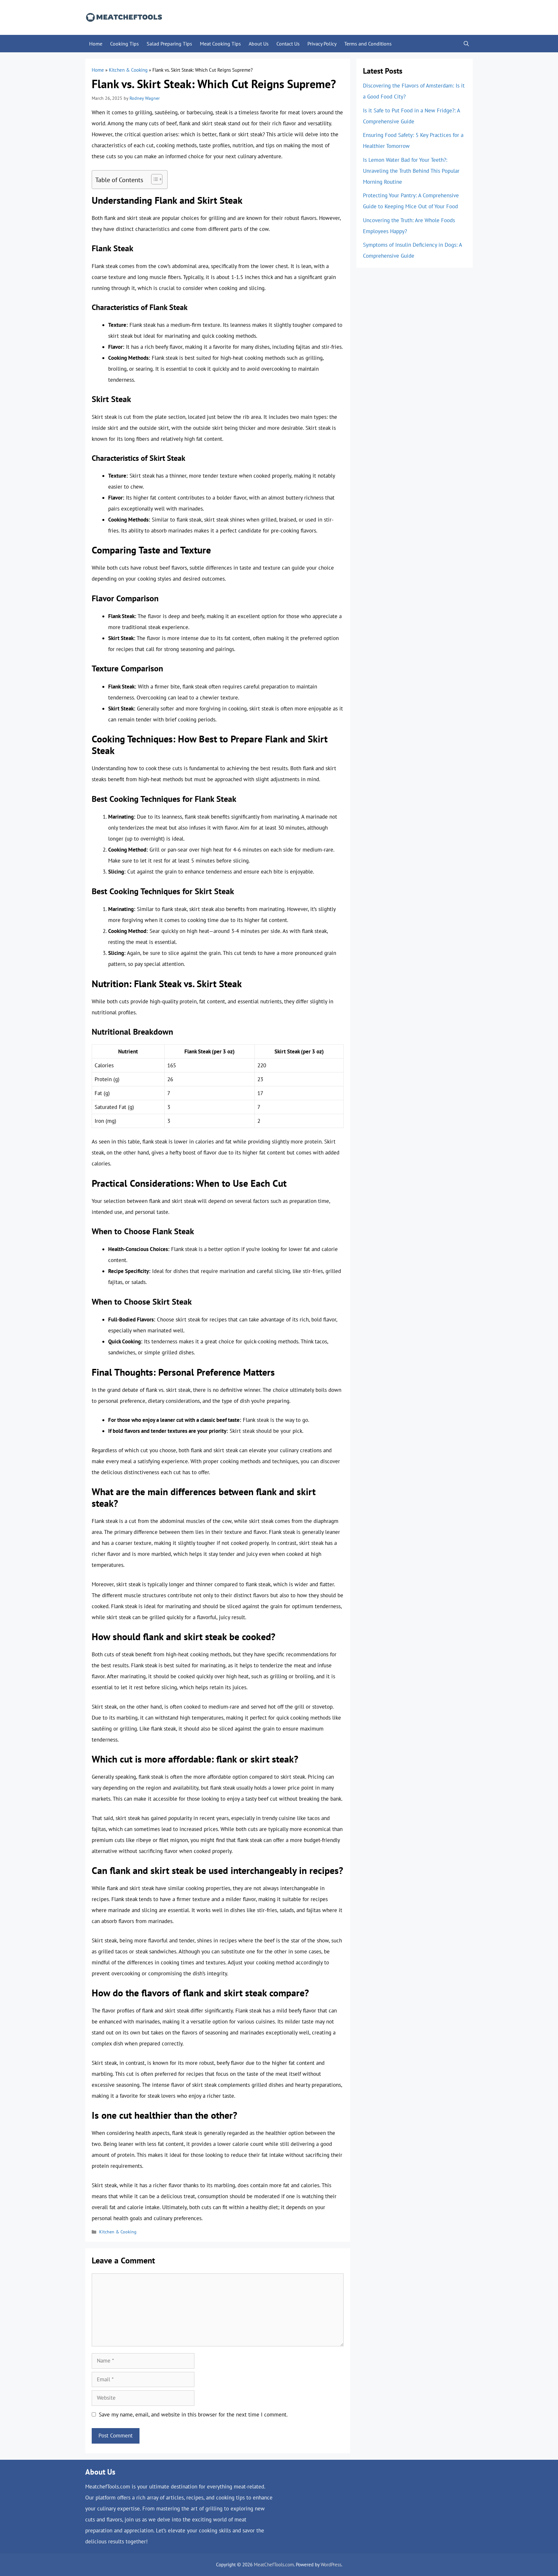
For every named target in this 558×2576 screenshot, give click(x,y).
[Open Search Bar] (466, 44)
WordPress (331, 2565)
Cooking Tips (124, 44)
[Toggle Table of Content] (154, 179)
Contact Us (288, 44)
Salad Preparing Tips (169, 44)
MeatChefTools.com (274, 2565)
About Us (259, 44)
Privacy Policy (322, 44)
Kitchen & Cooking (128, 70)
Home (96, 44)
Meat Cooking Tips (220, 44)
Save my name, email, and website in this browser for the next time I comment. (193, 2415)
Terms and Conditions (368, 44)
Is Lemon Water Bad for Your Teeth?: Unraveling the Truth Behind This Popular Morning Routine (411, 171)
